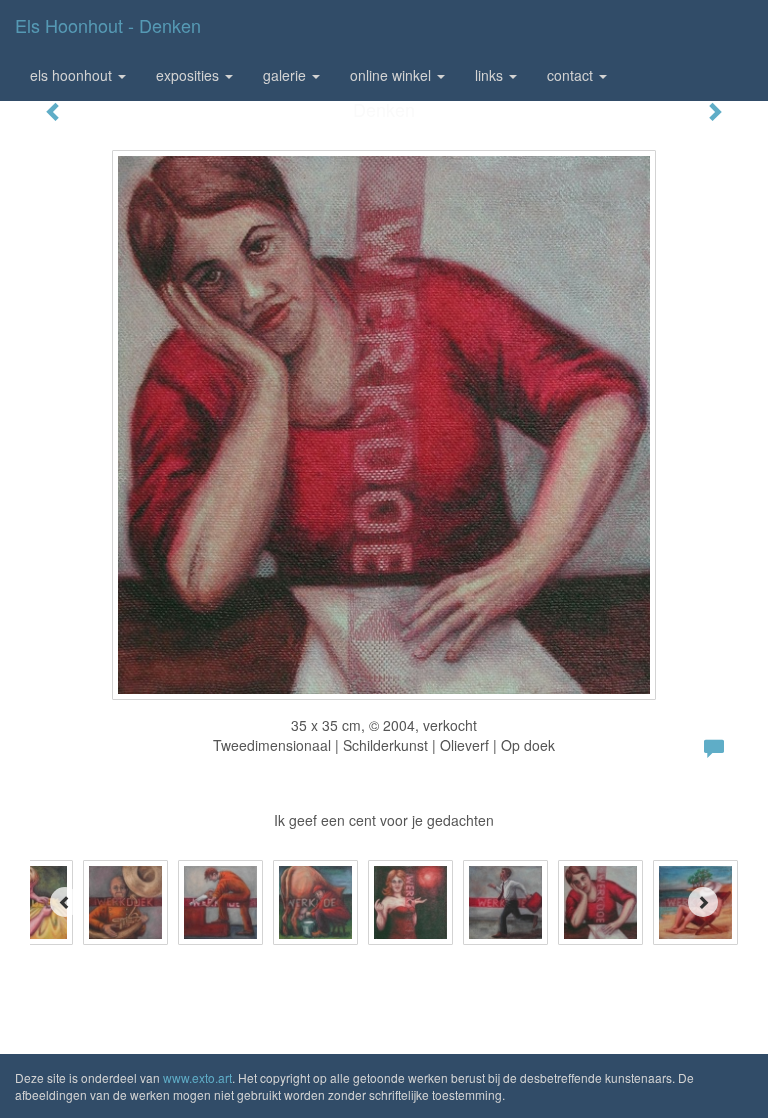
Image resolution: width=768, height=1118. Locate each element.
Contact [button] (572, 75)
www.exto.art (197, 1077)
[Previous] (65, 902)
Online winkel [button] (392, 75)
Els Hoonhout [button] (73, 75)
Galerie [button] (286, 75)
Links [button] (491, 75)
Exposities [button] (189, 75)
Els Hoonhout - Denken (108, 25)
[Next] (703, 902)
